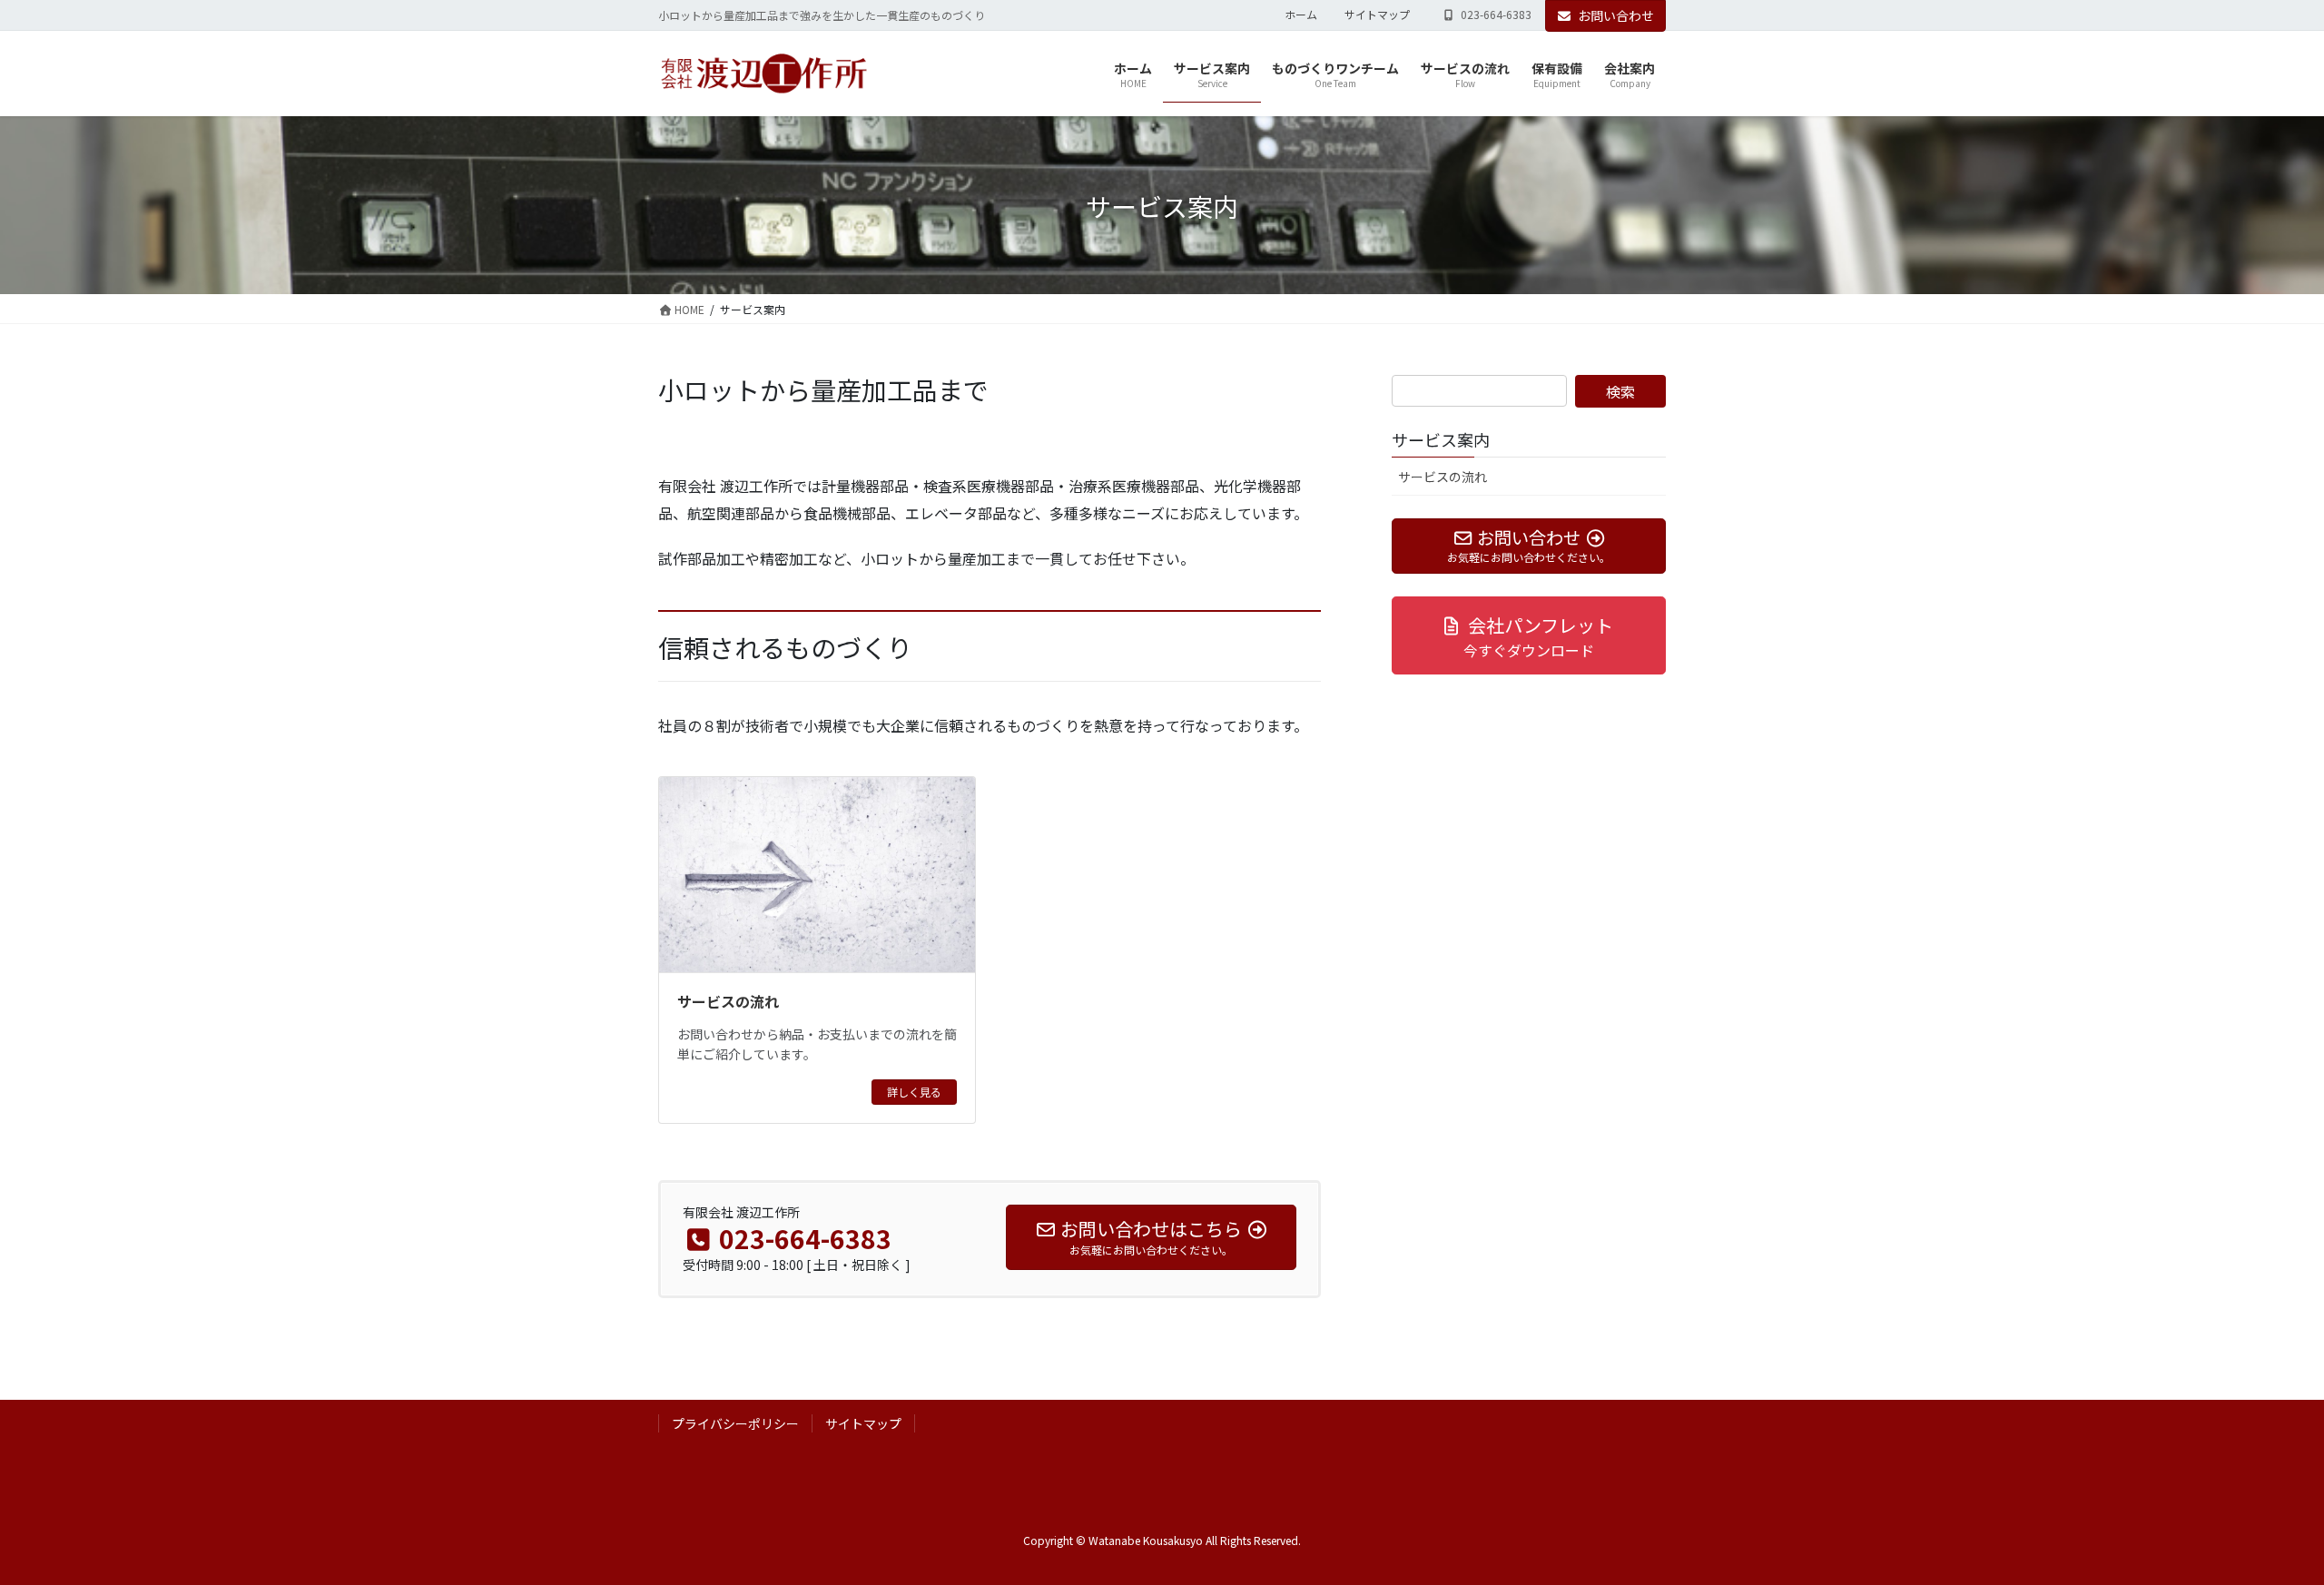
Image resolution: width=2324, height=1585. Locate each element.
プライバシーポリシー (735, 1423)
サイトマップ (1377, 15)
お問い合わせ (1616, 15)
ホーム (1301, 15)
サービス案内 (1441, 439)
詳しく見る (914, 1092)
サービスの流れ (728, 1001)
